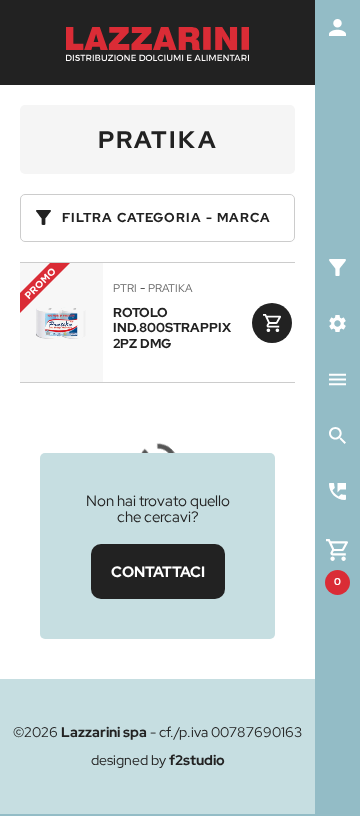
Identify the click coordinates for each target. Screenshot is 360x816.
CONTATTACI (158, 571)
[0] (337, 547)
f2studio (197, 760)
